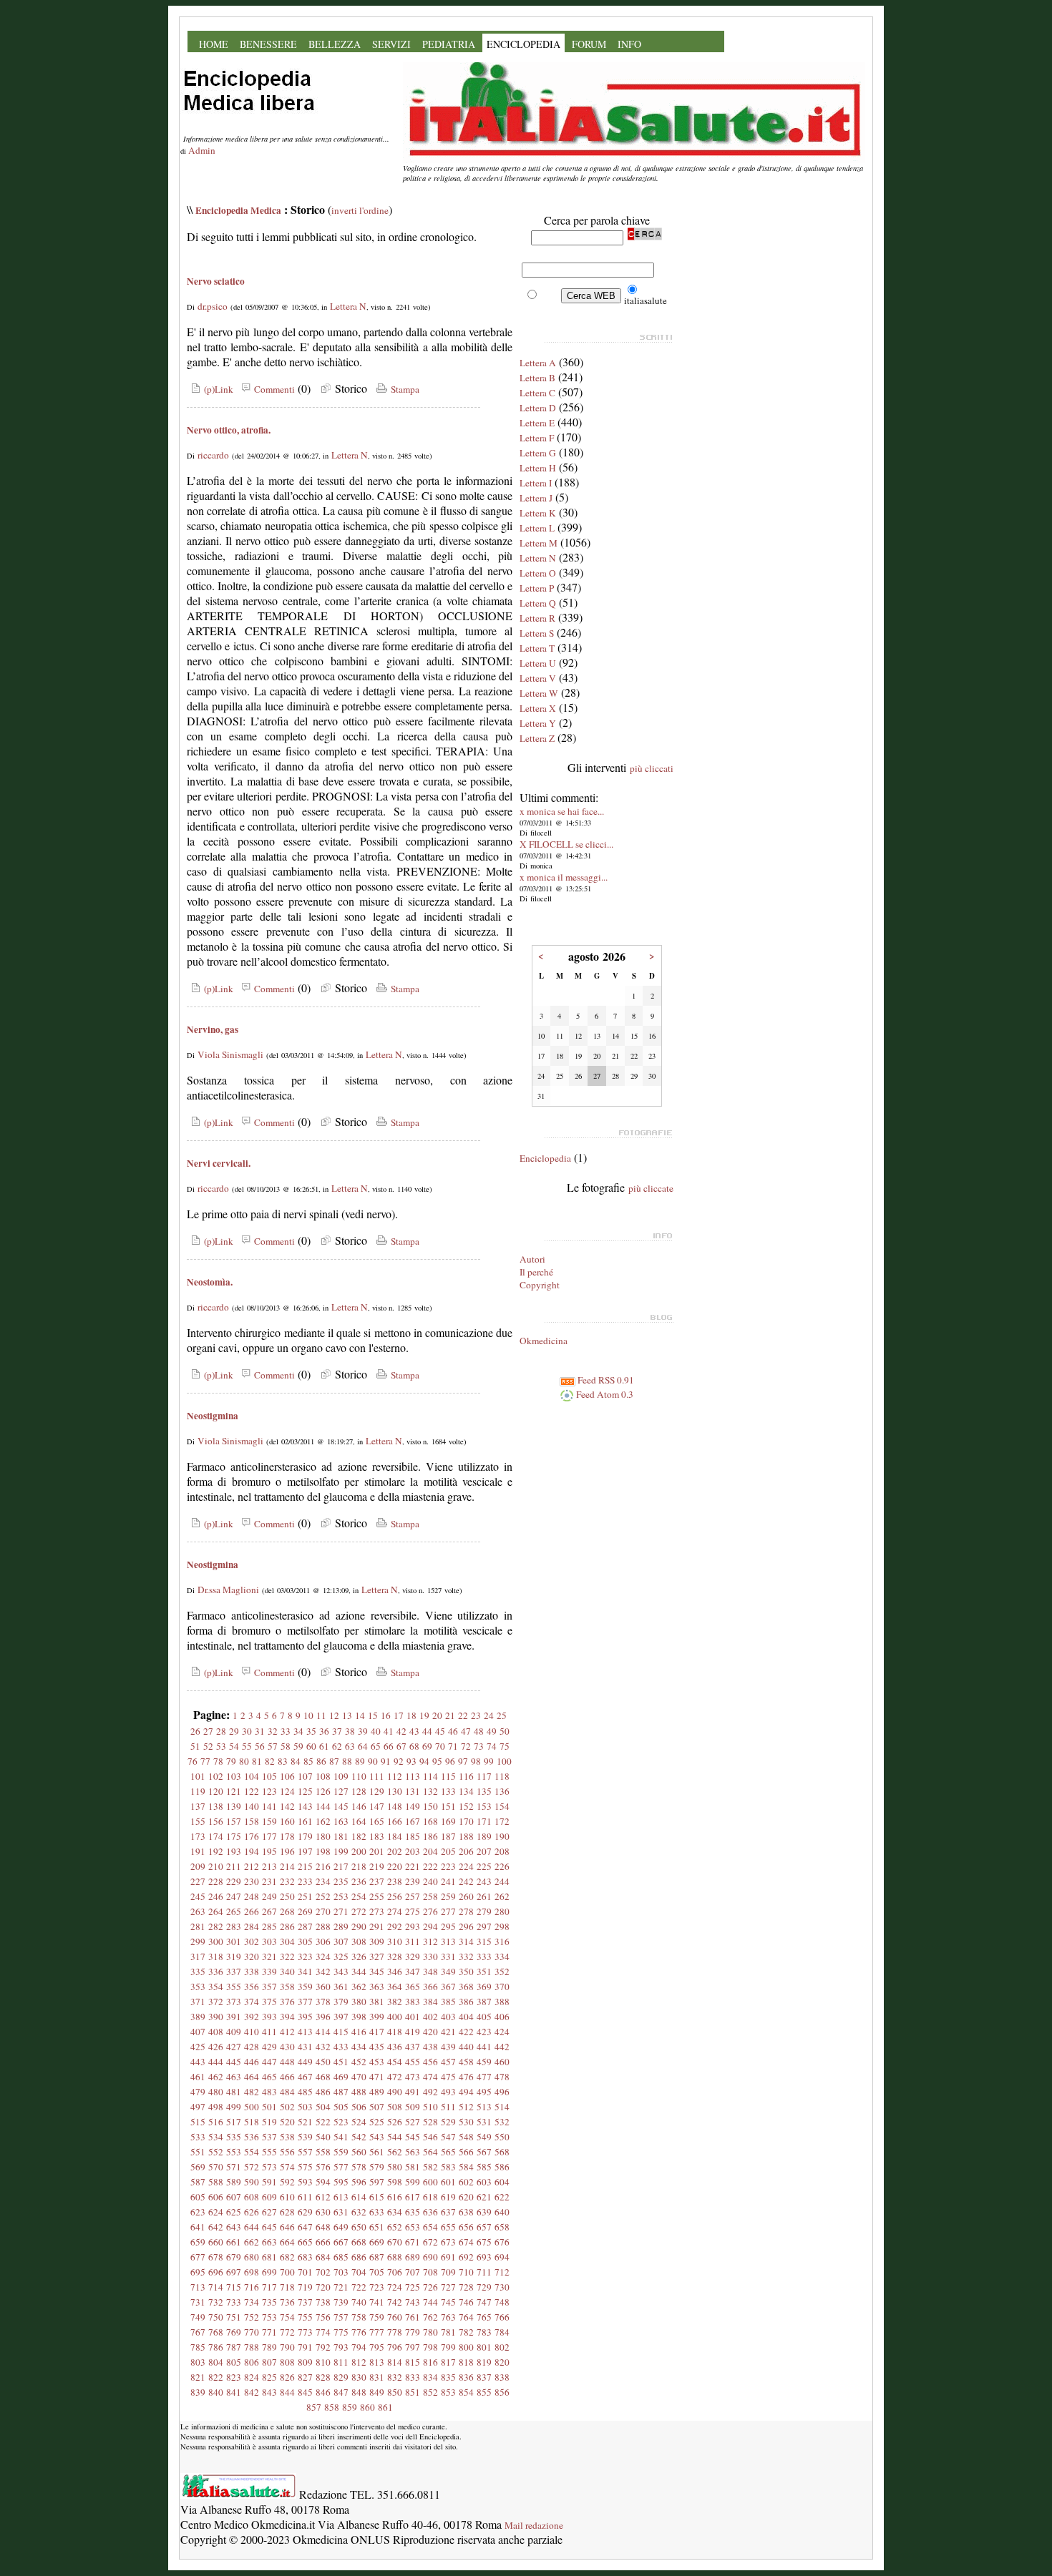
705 (377, 2272)
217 (341, 1866)
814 (395, 2362)
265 (234, 1911)
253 (341, 1896)
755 (305, 2317)
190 (502, 1836)
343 (341, 1972)
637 (448, 2212)
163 (341, 1821)
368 (466, 1987)
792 (323, 2347)
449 (305, 2062)
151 (448, 1806)
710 (466, 2272)
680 (252, 2257)
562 (395, 2152)
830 (359, 2377)
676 (502, 2242)
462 (216, 2077)
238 (395, 1881)
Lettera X (538, 708)
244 (502, 1881)
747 (484, 2302)
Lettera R (537, 618)
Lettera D (538, 408)
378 (323, 2002)
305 (305, 1941)
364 (395, 1987)
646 (287, 2227)
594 (323, 2182)
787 (234, 2347)
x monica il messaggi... (564, 877)
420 (430, 2032)
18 (411, 1715)
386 (466, 2002)
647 (305, 2227)
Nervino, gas (213, 1029)
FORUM (589, 44)
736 (287, 2302)
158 (252, 1821)
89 (360, 1761)
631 (341, 2212)
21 (450, 1715)
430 (287, 2047)
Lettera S (537, 633)
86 (321, 1761)
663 (269, 2242)
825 (269, 2377)
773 (305, 2332)
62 (337, 1746)
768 (216, 2332)
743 (413, 2302)
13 (347, 1715)
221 (413, 1866)
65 (376, 1746)
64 (363, 1746)
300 (216, 1941)
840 (216, 2392)
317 (198, 1957)
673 (448, 2242)
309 (377, 1941)
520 (287, 2122)
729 (484, 2287)
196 (287, 1851)
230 (252, 1881)
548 (466, 2137)
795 (377, 2347)
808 (287, 2362)
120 (216, 1791)
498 (216, 2107)
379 (341, 2002)
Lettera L (537, 528)
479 (198, 2092)
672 (430, 2242)
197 (305, 1851)
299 (198, 1941)
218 (359, 1866)
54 (234, 1746)
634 (395, 2212)
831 (377, 2377)
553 (234, 2152)
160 (287, 1821)
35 (311, 1731)
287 (305, 1926)
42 (401, 1731)
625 (234, 2212)
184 (395, 1836)
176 (252, 1836)
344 (359, 1972)
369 (484, 1987)
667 (341, 2242)
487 (341, 2092)
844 (287, 2392)
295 (448, 1926)
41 (389, 1731)
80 (244, 1761)
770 (252, 2332)
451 (341, 2062)
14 (360, 1715)
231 (269, 1881)
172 (502, 1821)
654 (430, 2227)
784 (502, 2332)
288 (323, 1926)
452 (359, 2062)
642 (216, 2227)
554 (252, 2152)
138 (216, 1806)
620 (466, 2197)
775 (341, 2332)
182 (359, 1836)
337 (234, 1972)
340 (287, 1972)
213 (269, 1866)
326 (359, 1957)
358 (287, 1987)
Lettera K (538, 513)
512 (466, 2107)
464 (252, 2077)
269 (305, 1911)
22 (463, 1715)
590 (252, 2182)
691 (448, 2257)
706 (395, 2272)
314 (466, 1941)
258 (430, 1896)
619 (448, 2197)
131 (413, 1791)
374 (252, 2002)
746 (466, 2302)
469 (341, 2077)
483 (269, 2092)
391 (234, 2017)
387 (484, 2002)
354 (216, 1987)
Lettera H (538, 468)
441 (484, 2047)
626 (252, 2212)
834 (430, 2377)
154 (502, 1806)
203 (413, 1851)
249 (269, 1896)
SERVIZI (391, 44)
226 (502, 1866)
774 (323, 2332)
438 (430, 2047)
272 (359, 1911)
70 (440, 1746)
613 (341, 2197)
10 (308, 1715)
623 (198, 2212)
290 (359, 1926)
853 (448, 2392)
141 (269, 1806)
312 (430, 1941)
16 (386, 1715)
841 (234, 2392)
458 (466, 2062)
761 (413, 2317)
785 (198, 2347)
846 (323, 2392)
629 (305, 2212)
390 (216, 2017)
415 (341, 2032)
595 (341, 2182)
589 (234, 2182)
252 (323, 1896)
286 (287, 1926)
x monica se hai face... (562, 811)
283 (234, 1926)
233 (305, 1881)
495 (484, 2092)
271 (341, 1911)
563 (413, 2152)
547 (448, 2137)
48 (479, 1731)
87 (334, 1761)
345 (377, 1972)
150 (430, 1806)
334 (502, 1957)
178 (287, 1836)
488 (359, 2092)
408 (216, 2032)
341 (305, 1972)
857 (314, 2407)
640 (502, 2212)
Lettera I (536, 483)
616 (395, 2197)
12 (334, 1715)
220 (395, 1866)
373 (234, 2002)
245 (198, 1896)
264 (216, 1911)
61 (324, 1746)
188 (466, 1836)
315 (484, 1941)
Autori (532, 1259)
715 (234, 2287)
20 (437, 1715)
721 (341, 2287)
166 (395, 1821)
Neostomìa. (210, 1282)
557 (305, 2152)
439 (448, 2047)
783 (484, 2332)
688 (395, 2257)
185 (413, 1836)
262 (502, 1896)
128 (359, 1791)
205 (448, 1851)
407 (198, 2032)
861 (385, 2407)
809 (305, 2362)
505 (341, 2107)
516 (216, 2122)
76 (193, 1761)
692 (466, 2257)
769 (234, 2332)
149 (413, 1806)
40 (376, 1731)
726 (430, 2287)
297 (484, 1926)
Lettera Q (538, 603)
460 (502, 2062)
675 (484, 2242)
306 (323, 1941)
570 (216, 2167)
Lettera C (537, 393)
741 (377, 2302)
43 (414, 1731)
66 (389, 1746)
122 (252, 1791)
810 (323, 2362)
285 (269, 1926)
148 (395, 1806)
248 (252, 1896)
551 (198, 2152)
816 (430, 2362)
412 (287, 2032)
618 (430, 2197)
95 (437, 1761)
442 (502, 2047)
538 (287, 2137)
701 (305, 2272)
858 (332, 2407)
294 (430, 1926)
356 (252, 1987)
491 (413, 2092)
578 (359, 2167)
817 (448, 2362)
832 (395, 2377)
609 (269, 2197)
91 (386, 1761)
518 (252, 2122)
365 (413, 1987)
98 (476, 1761)
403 (448, 2017)
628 (287, 2212)
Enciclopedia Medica (238, 210)
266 (252, 1911)
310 (395, 1941)
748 (502, 2302)
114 (430, 1776)
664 (287, 2242)
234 (323, 1881)
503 (305, 2107)
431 (305, 2047)
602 (466, 2182)
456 (430, 2062)
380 (359, 2002)
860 (367, 2407)
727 (448, 2287)
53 (221, 1746)
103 (234, 1776)
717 (269, 2287)
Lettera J (536, 498)
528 (430, 2122)
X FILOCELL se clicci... (566, 844)
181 (341, 1836)
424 (502, 2032)
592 (287, 2182)
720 (323, 2287)
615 (377, 2197)
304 (287, 1941)
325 (341, 1957)
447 (269, 2062)
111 (377, 1776)
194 (252, 1851)
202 (395, 1851)
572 (252, 2167)
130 (395, 1791)
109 (341, 1776)
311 (413, 1941)
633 (377, 2212)
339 (269, 1972)
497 (198, 2107)
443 (198, 2062)
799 (448, 2347)
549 (484, 2137)
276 (430, 1911)
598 (395, 2182)
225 (484, 1866)
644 (252, 2227)
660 (216, 2242)
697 (234, 2272)
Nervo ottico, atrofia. (229, 430)
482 (252, 2092)
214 (287, 1866)
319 (234, 1957)
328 (395, 1957)
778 (395, 2332)
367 (448, 1987)
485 (305, 2092)
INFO (629, 44)
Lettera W (539, 693)
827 (305, 2377)
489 (377, 2092)
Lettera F (537, 438)
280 (502, 1911)
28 (221, 1731)
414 (323, 2032)
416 (359, 2032)
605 (198, 2197)
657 (484, 2227)
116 (466, 1776)
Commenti (273, 389)
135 (484, 1791)
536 (252, 2137)
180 (323, 1836)
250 (287, 1896)
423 (484, 2032)
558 (323, 2152)
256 (395, 1896)
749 (198, 2317)
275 (413, 1911)
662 (252, 2242)
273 (377, 1911)
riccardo (213, 455)
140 (252, 1806)
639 (484, 2212)
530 (466, 2122)
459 (484, 2062)
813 (377, 2362)
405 (484, 2017)
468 (323, 2077)
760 (395, 2317)
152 (466, 1806)
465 (269, 2077)
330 (430, 1957)
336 (216, 1972)
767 (198, 2332)
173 (198, 1836)
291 (377, 1926)
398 (359, 2017)
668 (359, 2242)
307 (341, 1941)
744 (430, 2302)
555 (269, 2152)
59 (298, 1746)
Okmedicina (544, 1341)
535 (234, 2137)
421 (448, 2032)
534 (216, 2137)
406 (502, 2017)
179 (305, 1836)
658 (502, 2227)
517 (234, 2122)
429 (269, 2047)
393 (269, 2017)
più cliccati (652, 768)
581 (413, 2167)
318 (216, 1957)
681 (269, 2257)
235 (341, 1881)
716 (252, 2287)
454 (395, 2062)
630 (323, 2212)
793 (341, 2347)
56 (260, 1746)
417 (377, 2032)
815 (413, 2362)
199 (341, 1851)
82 (270, 1761)
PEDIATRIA (449, 44)
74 (492, 1746)
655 (448, 2227)
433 (341, 2047)
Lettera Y (538, 723)
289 (341, 1926)
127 (341, 1791)
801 (484, 2347)
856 (502, 2392)
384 (430, 2002)
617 (413, 2197)
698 (252, 2272)
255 (377, 1896)
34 (298, 1731)
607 (234, 2197)
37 (337, 1731)
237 (377, 1881)
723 (377, 2287)
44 (427, 1731)
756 (323, 2317)
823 (234, 2377)
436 (395, 2047)
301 (234, 1941)
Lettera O (538, 573)
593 (305, 2182)
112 (395, 1776)
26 (195, 1731)
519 (269, 2122)
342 (323, 1972)
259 (448, 1896)
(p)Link (217, 389)
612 (323, 2197)
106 (287, 1776)
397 (341, 2017)
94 (424, 1761)
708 (430, 2272)
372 (216, 2002)
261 (484, 1896)
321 (269, 1957)
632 (359, 2212)
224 (466, 1866)
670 (395, 2242)
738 (323, 2302)
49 (492, 1731)
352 (502, 1972)
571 (234, 2167)
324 (323, 1957)
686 (359, 2257)
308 (359, 1941)
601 (448, 2182)
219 (377, 1866)
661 (234, 2242)
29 (234, 1731)
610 (287, 2197)
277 (448, 1911)
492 (430, 2092)
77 (205, 1761)
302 (252, 1941)
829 (341, 2377)
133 (448, 1791)
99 (489, 1761)
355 (234, 1987)
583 (448, 2167)
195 (269, 1851)
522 (323, 2122)
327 (377, 1957)
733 (234, 2302)
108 (323, 1776)
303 (269, 1941)
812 (359, 2362)
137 (198, 1806)
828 (323, 2377)
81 (257, 1761)
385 (448, 2002)
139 (234, 1806)
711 (484, 2272)
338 (252, 1972)
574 (287, 2167)
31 (260, 1731)
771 (269, 2332)
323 (305, 1957)
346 (395, 1972)
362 (359, 1987)
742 (395, 2302)
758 (359, 2317)
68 (414, 1746)
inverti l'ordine (360, 210)
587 (198, 2182)
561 (377, 2152)
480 (216, 2092)
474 (430, 2077)
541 (341, 2137)
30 (247, 1731)
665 (305, 2242)
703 (341, 2272)
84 (296, 1761)
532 (502, 2122)
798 (430, 2347)
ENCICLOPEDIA (523, 44)
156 (216, 1821)
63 (350, 1746)
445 (234, 2062)
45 (440, 1731)
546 (430, 2137)
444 (216, 2062)
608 (252, 2197)
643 (234, 2227)
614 (359, 2197)
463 (234, 2077)
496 (502, 2092)
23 (476, 1715)
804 (216, 2362)
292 (395, 1926)
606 (216, 2197)
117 (484, 1776)
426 (216, 2047)
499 (234, 2107)
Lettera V (538, 678)
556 (287, 2152)
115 (448, 1776)
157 (234, 1821)
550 (502, 2137)
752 (252, 2317)
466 (287, 2077)
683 (305, 2257)
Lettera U (538, 663)
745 (448, 2302)
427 (234, 2047)
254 (359, 1896)
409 (234, 2032)
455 (413, 2062)
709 (448, 2272)
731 (198, 2302)
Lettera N (348, 306)
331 (448, 1957)
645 (269, 2227)
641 (198, 2227)
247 (234, 1896)
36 (324, 1731)
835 (448, 2377)
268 (287, 1911)
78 (218, 1761)
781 (448, 2332)
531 (484, 2122)
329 (413, 1957)
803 (198, 2362)
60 (311, 1746)
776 (359, 2332)
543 (377, 2137)
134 (466, 1791)
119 (198, 1791)
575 (305, 2167)
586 (502, 2167)
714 (216, 2287)
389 (198, 2017)
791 (305, 2347)
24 (489, 1715)
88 (347, 1761)
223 (448, 1866)
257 (413, 1896)
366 (430, 1987)
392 (252, 2017)
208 (502, 1851)
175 (234, 1836)
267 (269, 1911)
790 (287, 2347)
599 (413, 2182)
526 (395, 2122)
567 (484, 2152)
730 (502, 2287)
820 (502, 2362)
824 (252, 2377)
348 (430, 1972)
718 (287, 2287)
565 (448, 2152)
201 (377, 1851)
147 (377, 1806)
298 (502, 1926)
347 (413, 1972)
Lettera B (537, 378)
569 (198, 2167)
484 (287, 2092)
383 (413, 2002)
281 (198, 1926)
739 (341, 2302)
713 (198, 2287)
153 (484, 1806)
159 (269, 1821)
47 (466, 1731)
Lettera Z (537, 738)
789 (269, 2347)
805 (234, 2362)
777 (377, 2332)
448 (287, 2062)
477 (484, 2077)
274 (395, 1911)
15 (373, 1715)
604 (502, 2182)
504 (323, 2107)
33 (286, 1731)
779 (413, 2332)
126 (323, 1791)
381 (377, 2002)
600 (430, 2182)
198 (323, 1851)
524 (359, 2122)
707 (413, 2272)
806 (252, 2362)
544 (395, 2137)
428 (252, 2047)
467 (305, 2077)
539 (305, 2137)
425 (198, 2047)
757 (341, 2317)
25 (502, 1715)
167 (413, 1821)
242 (466, 1881)
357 (269, 1987)
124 (287, 1791)
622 (502, 2197)
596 (359, 2182)
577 (341, 2167)
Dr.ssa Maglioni (228, 1590)
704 (359, 2272)
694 (502, 2257)
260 (466, 1896)
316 (502, 1941)
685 (341, 2257)
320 (252, 1957)
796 (395, 2347)
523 (341, 2122)
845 (305, 2392)
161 (305, 1821)
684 (323, 2257)
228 (216, 1881)
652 (395, 2227)
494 (466, 2092)
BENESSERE (268, 44)
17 (399, 1715)
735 (269, 2302)
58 (286, 1746)
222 (430, 1866)
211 (234, 1866)
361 (341, 1987)
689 (413, 2257)
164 (359, 1821)
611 (305, 2197)
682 (287, 2257)
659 (198, 2242)
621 (484, 2197)
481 (234, 2092)
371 (198, 2002)
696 (216, 2272)
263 (198, 1911)
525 (377, 2122)
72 (466, 1746)
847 (341, 2392)
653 (413, 2227)
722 (359, 2287)
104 (252, 1776)
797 (413, 2347)
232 (287, 1881)
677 (198, 2257)
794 (359, 2347)
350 (466, 1972)
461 (198, 2077)
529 (448, 2122)
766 (502, 2317)
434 (359, 2047)
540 (323, 2137)
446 (252, 2062)
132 (430, 1791)
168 (430, 1821)
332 (466, 1957)
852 (430, 2392)
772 (287, 2332)
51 (195, 1746)
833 (413, 2377)
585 (484, 2167)
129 (377, 1791)
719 (305, 2287)
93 (411, 1761)
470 (359, 2077)
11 (321, 1715)
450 (323, 2062)
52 (208, 1746)
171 (484, 1821)
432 (323, 2047)
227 (198, 1881)
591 (269, 2182)
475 (448, 2077)
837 (484, 2377)
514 (502, 2107)
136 (502, 1791)
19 (424, 1715)
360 (323, 1987)
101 (198, 1776)
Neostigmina (213, 1416)
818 (466, 2362)
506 (359, 2107)
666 (323, 2242)
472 (395, 2077)
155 (198, 1821)
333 (484, 1957)
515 (198, 2122)
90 (373, 1761)
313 (448, 1941)
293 (413, 1926)
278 (466, 1911)
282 (216, 1926)
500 (252, 2107)
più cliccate (651, 1188)
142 (287, 1806)
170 (466, 1821)
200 (359, 1851)
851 (413, 2392)
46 (453, 1731)
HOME (214, 44)
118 (502, 1776)
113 (413, 1776)
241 (448, 1881)
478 (502, 2077)
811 (341, 2362)
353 (198, 1987)
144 (323, 1806)
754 (287, 2317)
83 (283, 1761)
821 (198, 2377)
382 (395, 2002)
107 (305, 1776)
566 (466, 2152)
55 (247, 1746)
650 (359, 2227)
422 (466, 2032)
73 (479, 1746)
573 (269, 2167)
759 (377, 2317)
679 (234, 2257)
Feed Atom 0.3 (604, 1394)
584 (466, 2167)
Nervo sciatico (216, 281)
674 (466, 2242)
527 (413, 2122)
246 (216, 1896)
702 (323, 2272)
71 (453, 1746)
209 (198, 1866)
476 (466, 2077)
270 (323, 1911)
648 (323, 2227)
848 (359, 2392)
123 (269, 1791)
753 (269, 2317)
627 (269, 2212)
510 (430, 2107)
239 (413, 1881)
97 (463, 1761)
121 (234, 1791)
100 (504, 1761)
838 (502, 2377)
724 (395, 2287)
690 (430, 2257)
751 (234, 2317)
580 (395, 2167)
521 (305, 2122)
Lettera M (539, 543)
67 (401, 1746)
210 (216, 1866)
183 (377, 1836)
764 (466, 2317)
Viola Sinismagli (230, 1054)
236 (359, 1881)
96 (450, 1761)
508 (395, 2107)
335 (198, 1972)
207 (484, 1851)
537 (269, 2137)
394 (287, 2017)
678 (216, 2257)
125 (305, 1791)
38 (350, 1731)
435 (377, 2047)
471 (377, 2077)
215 (305, 1866)
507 (377, 2107)
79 (231, 1761)
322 (287, 1957)
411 (269, 2032)
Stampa (404, 389)
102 (216, 1776)
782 (466, 2332)
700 (287, 2272)
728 (466, 2287)
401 (413, 2017)
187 (448, 1836)
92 (399, 1761)
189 (484, 1836)
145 (341, 1806)
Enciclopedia (545, 1158)
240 (430, 1881)
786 (216, 2347)
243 (484, 1881)
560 (359, 2152)
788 (252, 2347)
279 (484, 1911)
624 (216, 2212)
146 (359, 1806)
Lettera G (538, 453)
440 (466, 2047)
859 (350, 2407)
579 (377, 2167)
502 (287, 2107)
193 (234, 1851)
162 (323, 1821)
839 (198, 2392)
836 (466, 2377)
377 (305, 2002)
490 (395, 2092)
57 (273, 1746)
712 (502, 2272)
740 (359, 2302)
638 (466, 2212)
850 (395, 2392)
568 (502, 2152)
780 (430, 2332)
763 (448, 2317)
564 (430, 2152)
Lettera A (538, 363)
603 (484, 2182)
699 (269, 2272)
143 (305, 1806)
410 (252, 2032)
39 (363, 1731)
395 (305, 2017)
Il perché (536, 1272)
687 (377, 2257)
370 (502, 1987)
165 (377, 1821)
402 (430, 2017)
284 (252, 1926)
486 (323, 2092)
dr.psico (213, 306)
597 (377, 2182)
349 (448, 1972)
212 (252, 1866)
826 (287, 2377)
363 (377, 1987)
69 (427, 1746)
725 (413, 2287)
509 (413, 2107)
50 (505, 1731)
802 (502, 2347)
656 (466, 2227)
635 (413, 2212)
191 (198, 1851)
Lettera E (537, 423)
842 (252, 2392)
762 (430, 2317)
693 (484, 2257)
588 (216, 2182)
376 (287, 2002)
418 (395, 2032)
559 (341, 2152)
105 (269, 1776)
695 (198, 2272)
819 (484, 2362)
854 (466, 2392)
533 (198, 2137)
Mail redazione (534, 2525)
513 (484, 2107)
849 (377, 2392)
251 (305, 1896)
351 (484, 1972)
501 (269, 2107)
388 (502, 2002)
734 (252, 2302)
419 (413, 2032)
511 (448, 2107)
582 (430, 2167)
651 (377, 2227)
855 (484, 2392)
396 (323, 2017)
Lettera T (537, 648)
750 (216, 2317)
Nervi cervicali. (219, 1163)
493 (448, 2092)
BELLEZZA (335, 44)
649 (341, 2227)
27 (208, 1731)
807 (269, 2362)
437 (413, 2047)
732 (216, 2302)
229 (234, 1881)
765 (484, 2317)
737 (305, 2302)
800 (466, 2347)
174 (216, 1836)
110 (359, 1776)
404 (466, 2017)
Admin (202, 150)
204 (430, 1851)
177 (269, 1836)
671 (413, 2242)
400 (395, 2017)
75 (505, 1746)
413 (305, 2032)
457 (448, 2062)
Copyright (540, 1285)
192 (216, 1851)
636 (430, 2212)
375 (269, 2002)
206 (466, 1851)
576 (323, 2167)
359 (305, 1987)
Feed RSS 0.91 (605, 1380)
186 (430, 1836)
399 (377, 2017)
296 (466, 1926)
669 (377, 2242)
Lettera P (537, 588)
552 (216, 2152)
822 (216, 2377)
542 (359, 2137)
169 (448, 1821)
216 (323, 1866)
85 (308, 1761)
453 (377, 2062)
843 (269, 2392)
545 (413, 2137)
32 (273, 1731)
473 (413, 2077)
